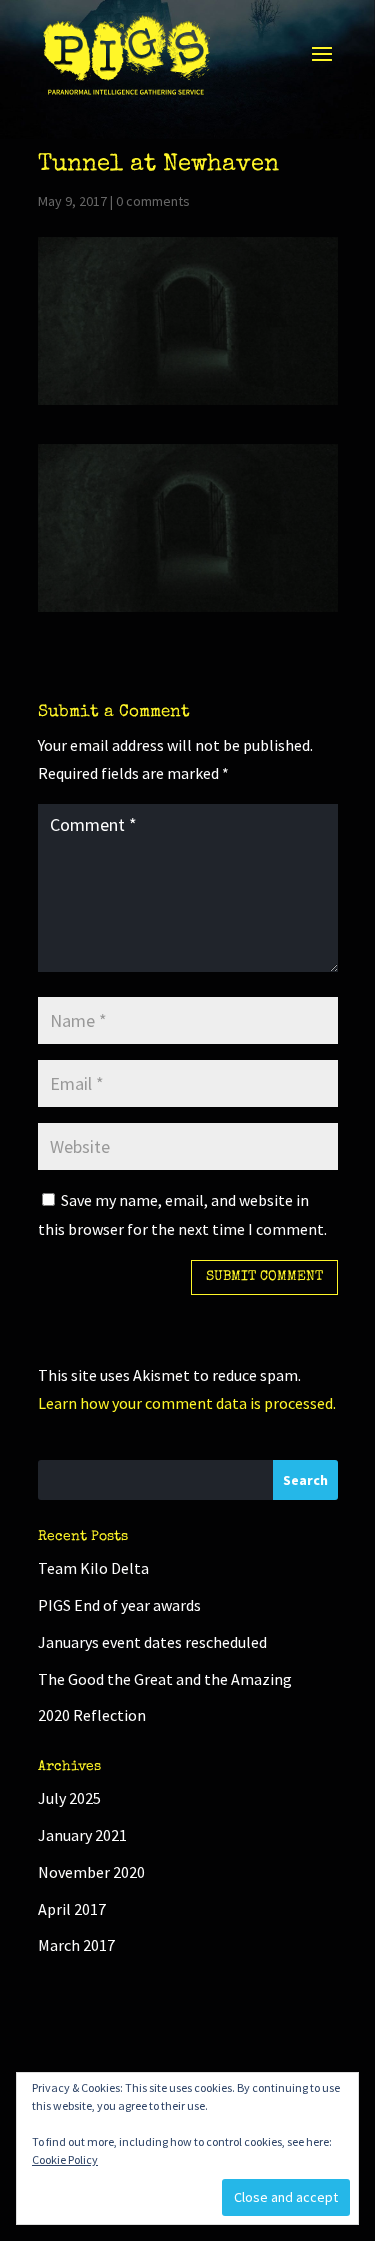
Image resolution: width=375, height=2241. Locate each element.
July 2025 (69, 1798)
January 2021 (82, 1835)
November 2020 (91, 1872)
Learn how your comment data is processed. (187, 1403)
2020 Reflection (92, 1715)
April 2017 (72, 1909)
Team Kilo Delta (93, 1568)
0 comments (153, 201)
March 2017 (76, 1945)
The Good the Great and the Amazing (165, 1679)
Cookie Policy (65, 2159)
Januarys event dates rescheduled (152, 1642)
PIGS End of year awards (119, 1605)
